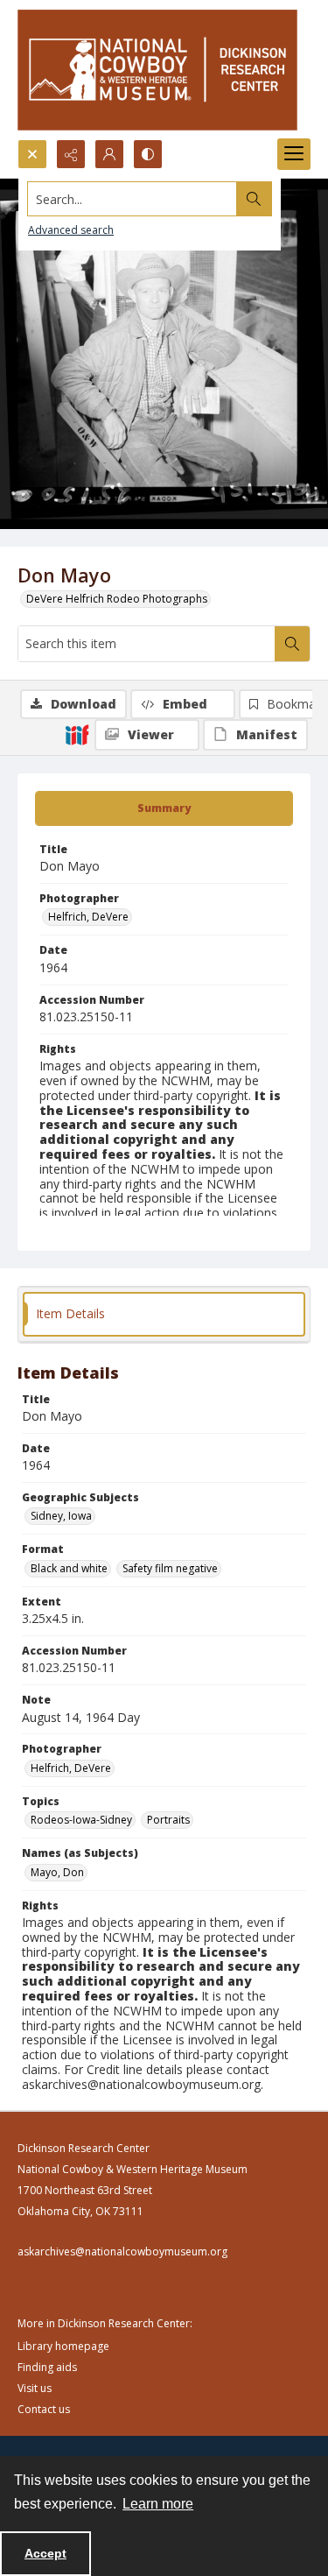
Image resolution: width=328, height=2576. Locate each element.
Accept (45, 2553)
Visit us (35, 2388)
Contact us (44, 2409)
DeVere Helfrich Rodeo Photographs (117, 599)
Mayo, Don (57, 1872)
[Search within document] (292, 644)
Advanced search (71, 230)
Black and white (69, 1568)
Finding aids (47, 2367)
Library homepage (63, 2346)
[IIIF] (77, 734)
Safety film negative (170, 1568)
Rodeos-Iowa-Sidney (81, 1820)
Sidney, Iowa (61, 1516)
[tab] (164, 808)
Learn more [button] (158, 2504)
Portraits (168, 1820)
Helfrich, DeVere (88, 917)
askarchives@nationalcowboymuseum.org (122, 2251)
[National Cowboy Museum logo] (157, 70)
